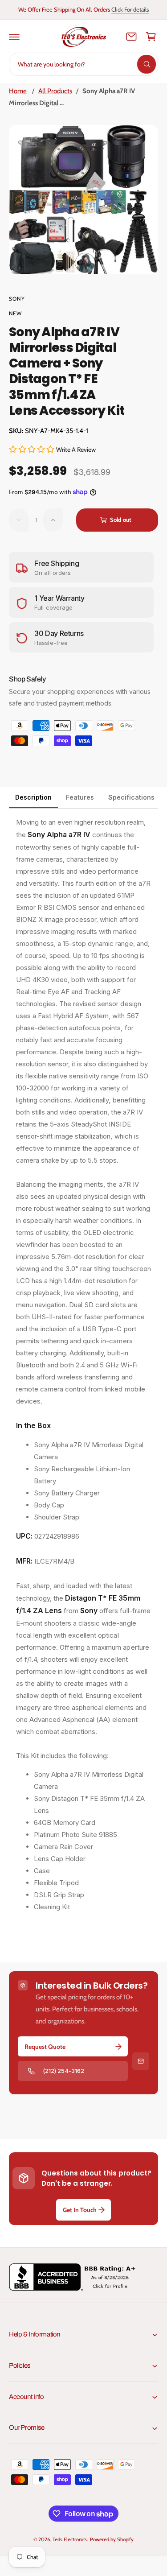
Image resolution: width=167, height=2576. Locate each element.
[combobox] (83, 64)
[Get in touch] (131, 37)
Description (33, 797)
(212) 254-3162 (63, 2071)
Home (18, 91)
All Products (55, 91)
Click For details (130, 9)
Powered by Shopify (112, 2539)
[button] (14, 37)
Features (80, 797)
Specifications (131, 797)
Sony (17, 299)
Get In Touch (80, 2210)
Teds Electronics (70, 2539)
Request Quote (45, 2047)
